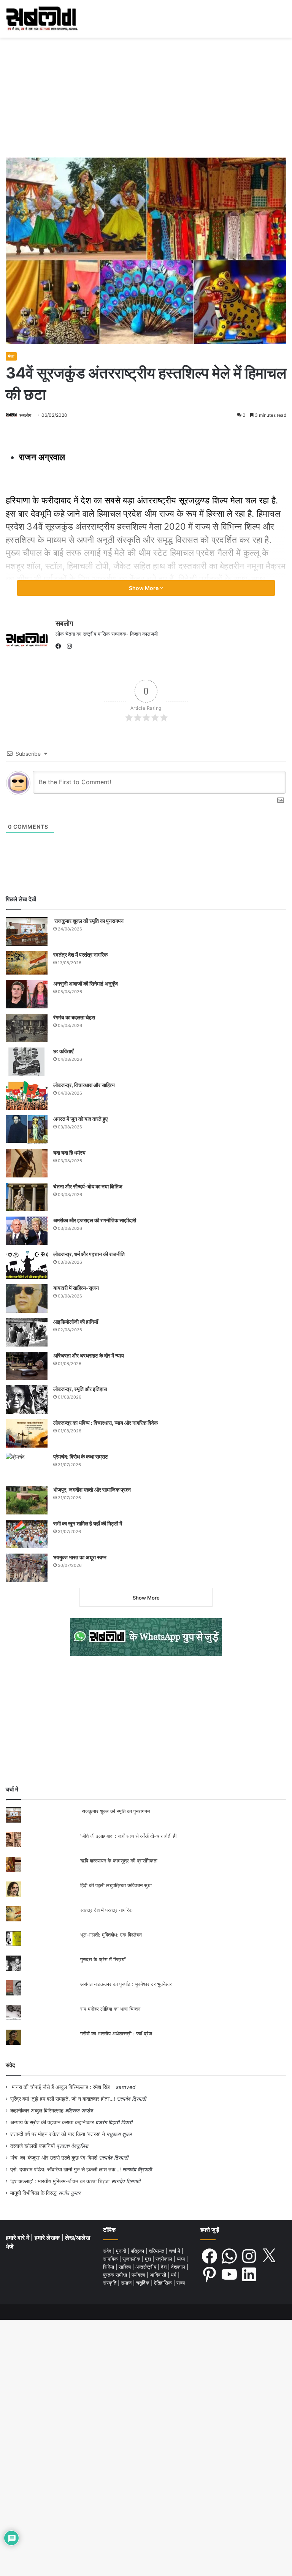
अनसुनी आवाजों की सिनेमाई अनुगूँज (86, 983)
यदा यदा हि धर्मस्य (69, 1153)
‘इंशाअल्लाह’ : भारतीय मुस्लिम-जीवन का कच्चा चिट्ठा (60, 2181)
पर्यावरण (139, 2275)
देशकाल (179, 2267)
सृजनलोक (132, 2259)
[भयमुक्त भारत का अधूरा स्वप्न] (27, 1568)
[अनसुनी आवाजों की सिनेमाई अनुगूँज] (27, 994)
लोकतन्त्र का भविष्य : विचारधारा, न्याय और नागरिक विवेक (106, 1423)
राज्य (181, 2283)
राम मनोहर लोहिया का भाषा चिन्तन (110, 2009)
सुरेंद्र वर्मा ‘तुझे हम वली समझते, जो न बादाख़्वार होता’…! (63, 2099)
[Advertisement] (146, 95)
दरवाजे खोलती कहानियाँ (33, 2146)
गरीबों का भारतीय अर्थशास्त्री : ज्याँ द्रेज (116, 2033)
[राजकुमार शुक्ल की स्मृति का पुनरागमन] (27, 931)
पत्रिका (138, 2251)
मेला (11, 356)
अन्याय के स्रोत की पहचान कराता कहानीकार (52, 2122)
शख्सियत (157, 2251)
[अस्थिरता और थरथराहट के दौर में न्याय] (27, 1366)
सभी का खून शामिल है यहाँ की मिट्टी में (88, 1523)
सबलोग (25, 415)
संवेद (10, 2065)
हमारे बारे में (18, 2238)
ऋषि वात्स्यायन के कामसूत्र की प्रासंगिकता (119, 1861)
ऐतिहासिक (164, 2283)
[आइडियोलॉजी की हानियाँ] (27, 1332)
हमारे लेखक (48, 2238)
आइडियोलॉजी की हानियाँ (76, 1322)
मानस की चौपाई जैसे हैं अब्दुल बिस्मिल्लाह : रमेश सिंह (62, 2087)
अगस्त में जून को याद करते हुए (81, 1119)
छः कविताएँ (63, 1051)
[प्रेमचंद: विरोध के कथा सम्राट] (27, 1467)
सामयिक (111, 2259)
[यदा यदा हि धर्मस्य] (27, 1163)
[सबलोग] (42, 19)
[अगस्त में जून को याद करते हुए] (27, 1129)
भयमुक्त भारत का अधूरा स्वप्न (80, 1557)
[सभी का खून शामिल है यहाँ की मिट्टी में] (27, 1534)
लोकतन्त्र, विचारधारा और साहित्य (84, 1085)
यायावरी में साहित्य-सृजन (77, 1288)
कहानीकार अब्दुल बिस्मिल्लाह (37, 2111)
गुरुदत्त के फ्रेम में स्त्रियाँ (103, 1959)
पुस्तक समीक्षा (116, 2275)
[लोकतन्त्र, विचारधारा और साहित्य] (27, 1096)
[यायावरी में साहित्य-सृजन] (27, 1298)
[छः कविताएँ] (27, 1062)
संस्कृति (110, 2283)
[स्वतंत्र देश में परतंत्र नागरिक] (27, 963)
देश (164, 2267)
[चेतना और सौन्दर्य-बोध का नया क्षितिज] (27, 1197)
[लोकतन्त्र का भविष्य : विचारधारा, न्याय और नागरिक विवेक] (27, 1433)
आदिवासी (159, 2275)
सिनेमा (109, 2267)
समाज (127, 2283)
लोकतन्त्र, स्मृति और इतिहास (80, 1389)
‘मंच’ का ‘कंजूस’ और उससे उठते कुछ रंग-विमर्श (54, 2158)
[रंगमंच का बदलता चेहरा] (27, 1028)
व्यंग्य (182, 2259)
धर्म (174, 2275)
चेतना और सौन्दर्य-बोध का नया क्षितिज (88, 1186)
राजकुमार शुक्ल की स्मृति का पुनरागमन (88, 921)
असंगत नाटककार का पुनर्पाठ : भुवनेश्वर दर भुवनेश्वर (126, 1984)
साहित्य (125, 2267)
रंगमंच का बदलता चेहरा (74, 1017)
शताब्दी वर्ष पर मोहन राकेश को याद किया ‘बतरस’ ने (58, 2134)
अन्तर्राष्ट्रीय (147, 2267)
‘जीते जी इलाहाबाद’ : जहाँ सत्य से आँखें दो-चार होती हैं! (129, 1836)
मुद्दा (149, 2259)
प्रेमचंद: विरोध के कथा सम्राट (81, 1457)
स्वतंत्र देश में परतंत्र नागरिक (80, 955)
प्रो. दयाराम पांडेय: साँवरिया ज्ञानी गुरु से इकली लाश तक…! (66, 2169)
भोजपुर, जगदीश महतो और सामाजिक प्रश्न (92, 1490)
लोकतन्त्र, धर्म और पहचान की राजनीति (89, 1254)
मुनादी (122, 2251)
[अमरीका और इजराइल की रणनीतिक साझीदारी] (27, 1231)
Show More (144, 588)
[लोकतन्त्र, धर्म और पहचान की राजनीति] (27, 1265)
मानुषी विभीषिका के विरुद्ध (33, 2193)
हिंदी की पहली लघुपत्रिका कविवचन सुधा (116, 1885)
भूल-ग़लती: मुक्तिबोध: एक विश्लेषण (111, 1935)
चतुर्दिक (144, 2283)
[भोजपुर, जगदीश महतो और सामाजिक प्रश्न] (27, 1500)
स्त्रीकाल (165, 2259)
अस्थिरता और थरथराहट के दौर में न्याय (89, 1355)
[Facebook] (60, 646)
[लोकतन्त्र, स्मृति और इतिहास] (27, 1400)
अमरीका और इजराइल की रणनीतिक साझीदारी (95, 1220)
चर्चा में (175, 2251)
